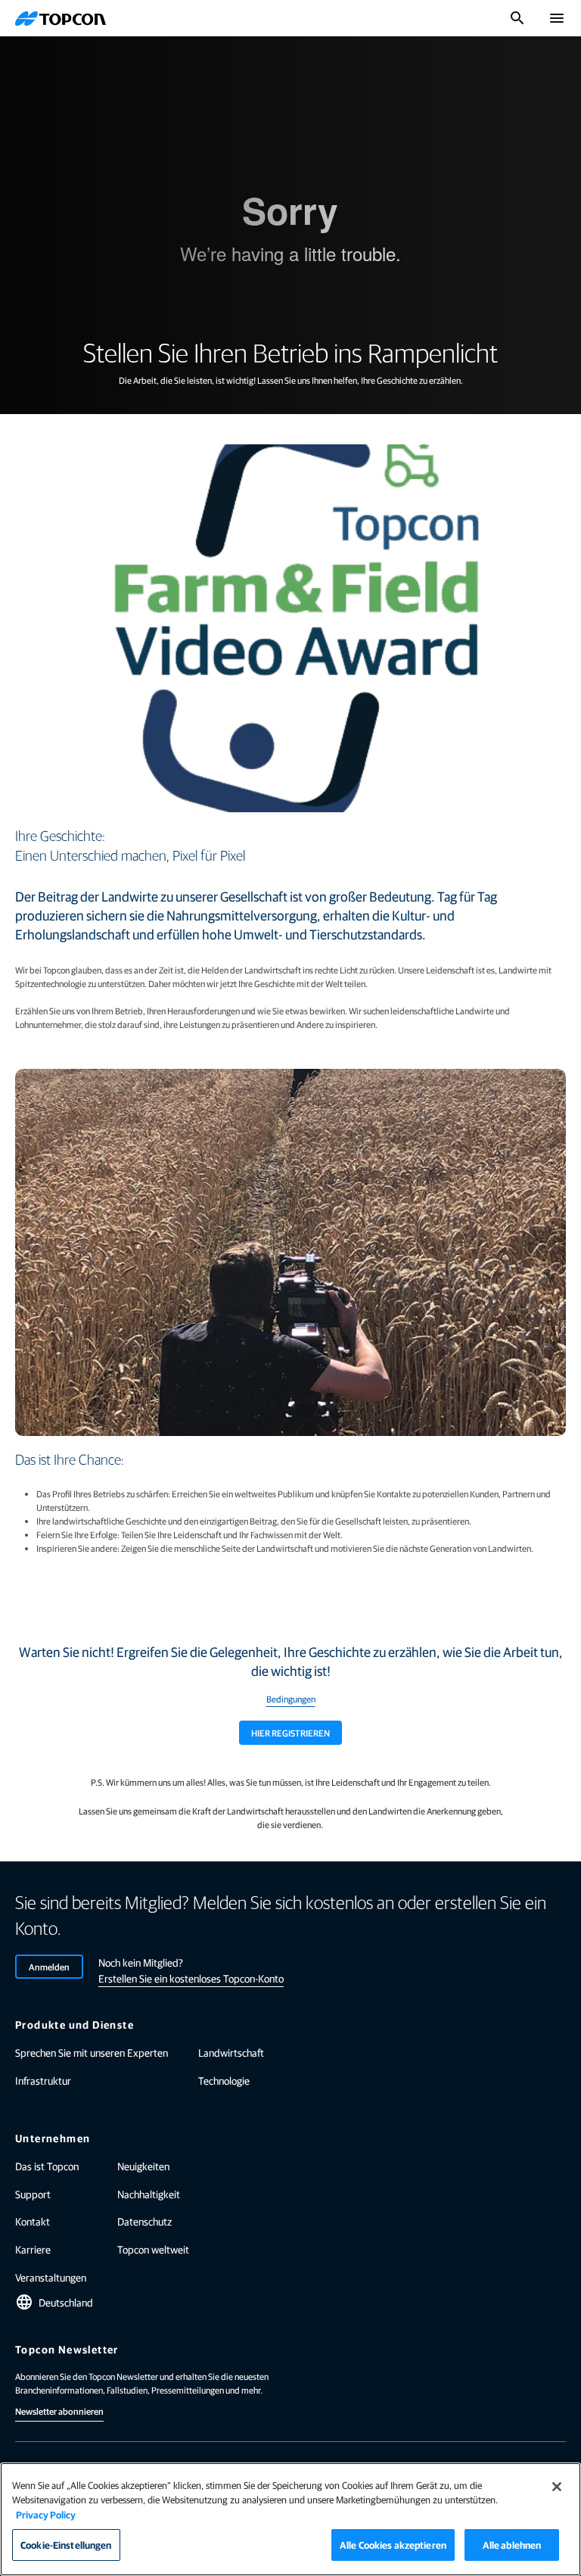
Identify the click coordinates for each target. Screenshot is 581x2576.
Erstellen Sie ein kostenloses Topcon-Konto (191, 1978)
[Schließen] (557, 2487)
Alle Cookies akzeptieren (393, 2545)
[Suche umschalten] (517, 18)
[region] (290, 2519)
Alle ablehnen (512, 2545)
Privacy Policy (46, 2514)
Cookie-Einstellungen (66, 2545)
